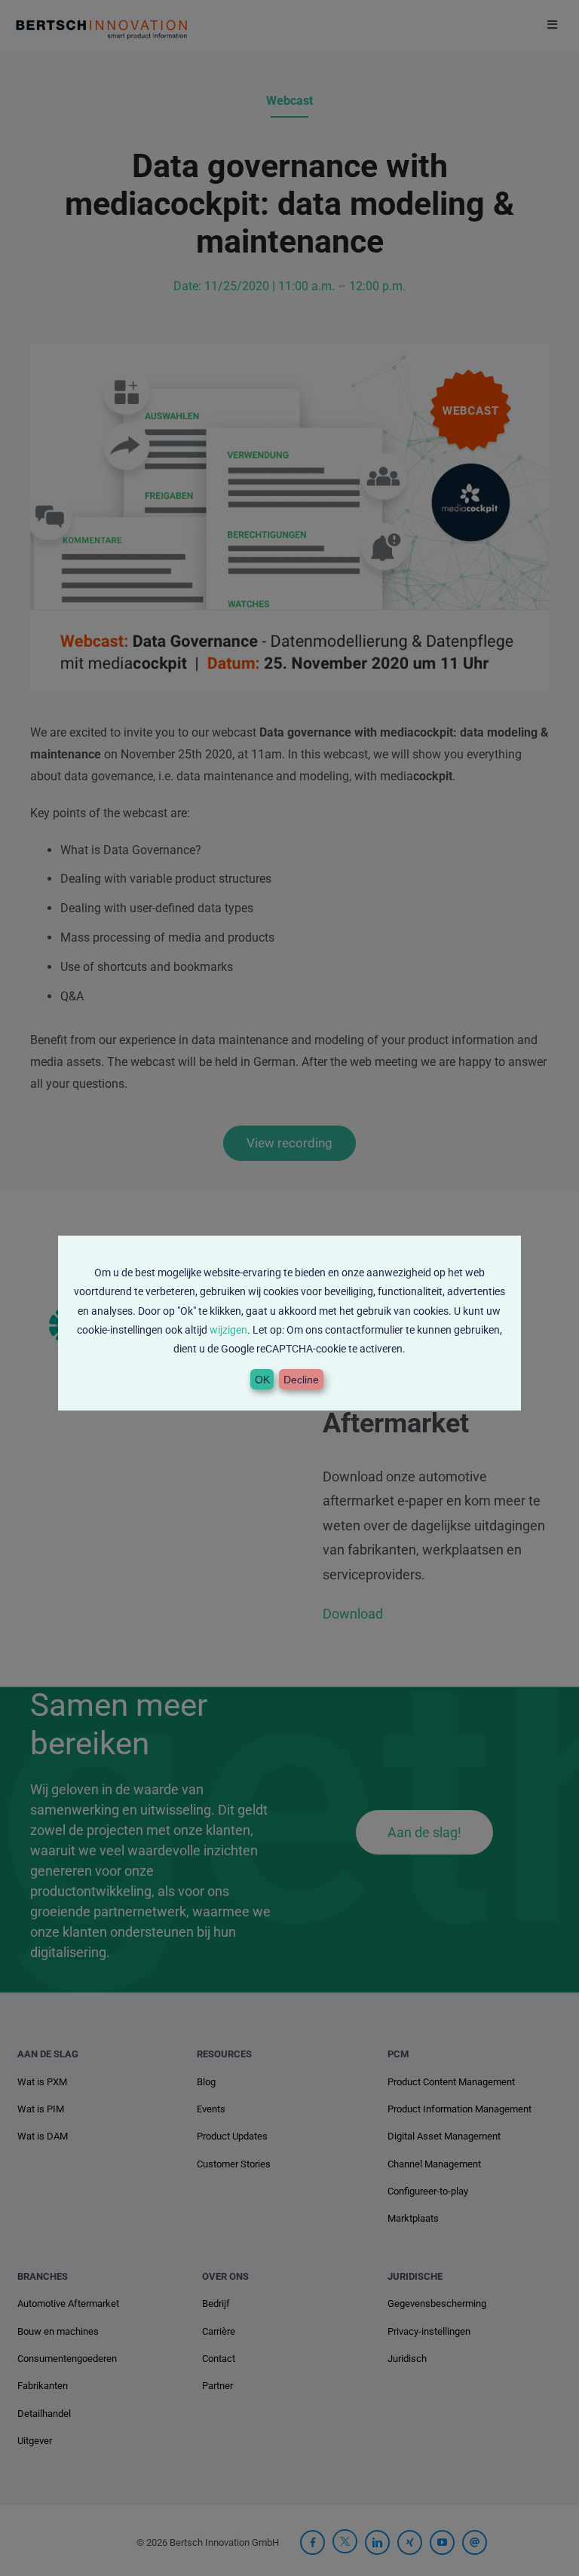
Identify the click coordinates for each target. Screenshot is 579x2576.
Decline (301, 1380)
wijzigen (228, 1330)
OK (262, 1380)
